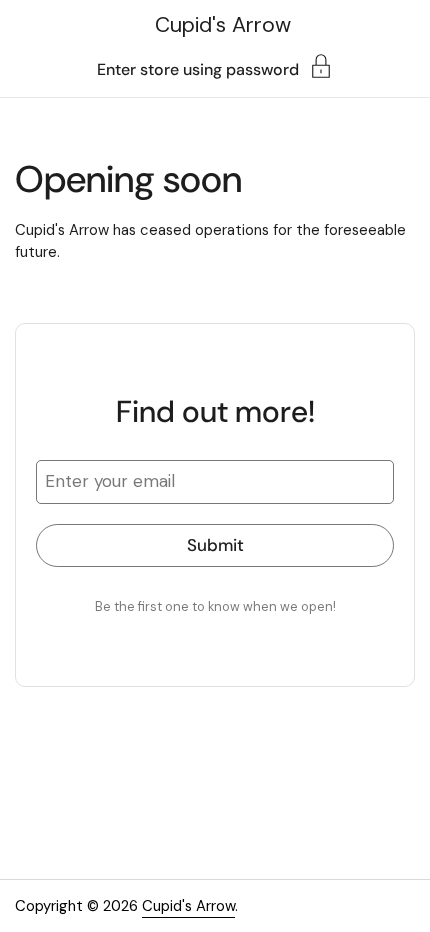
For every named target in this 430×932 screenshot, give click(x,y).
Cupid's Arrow (223, 25)
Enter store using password (198, 68)
